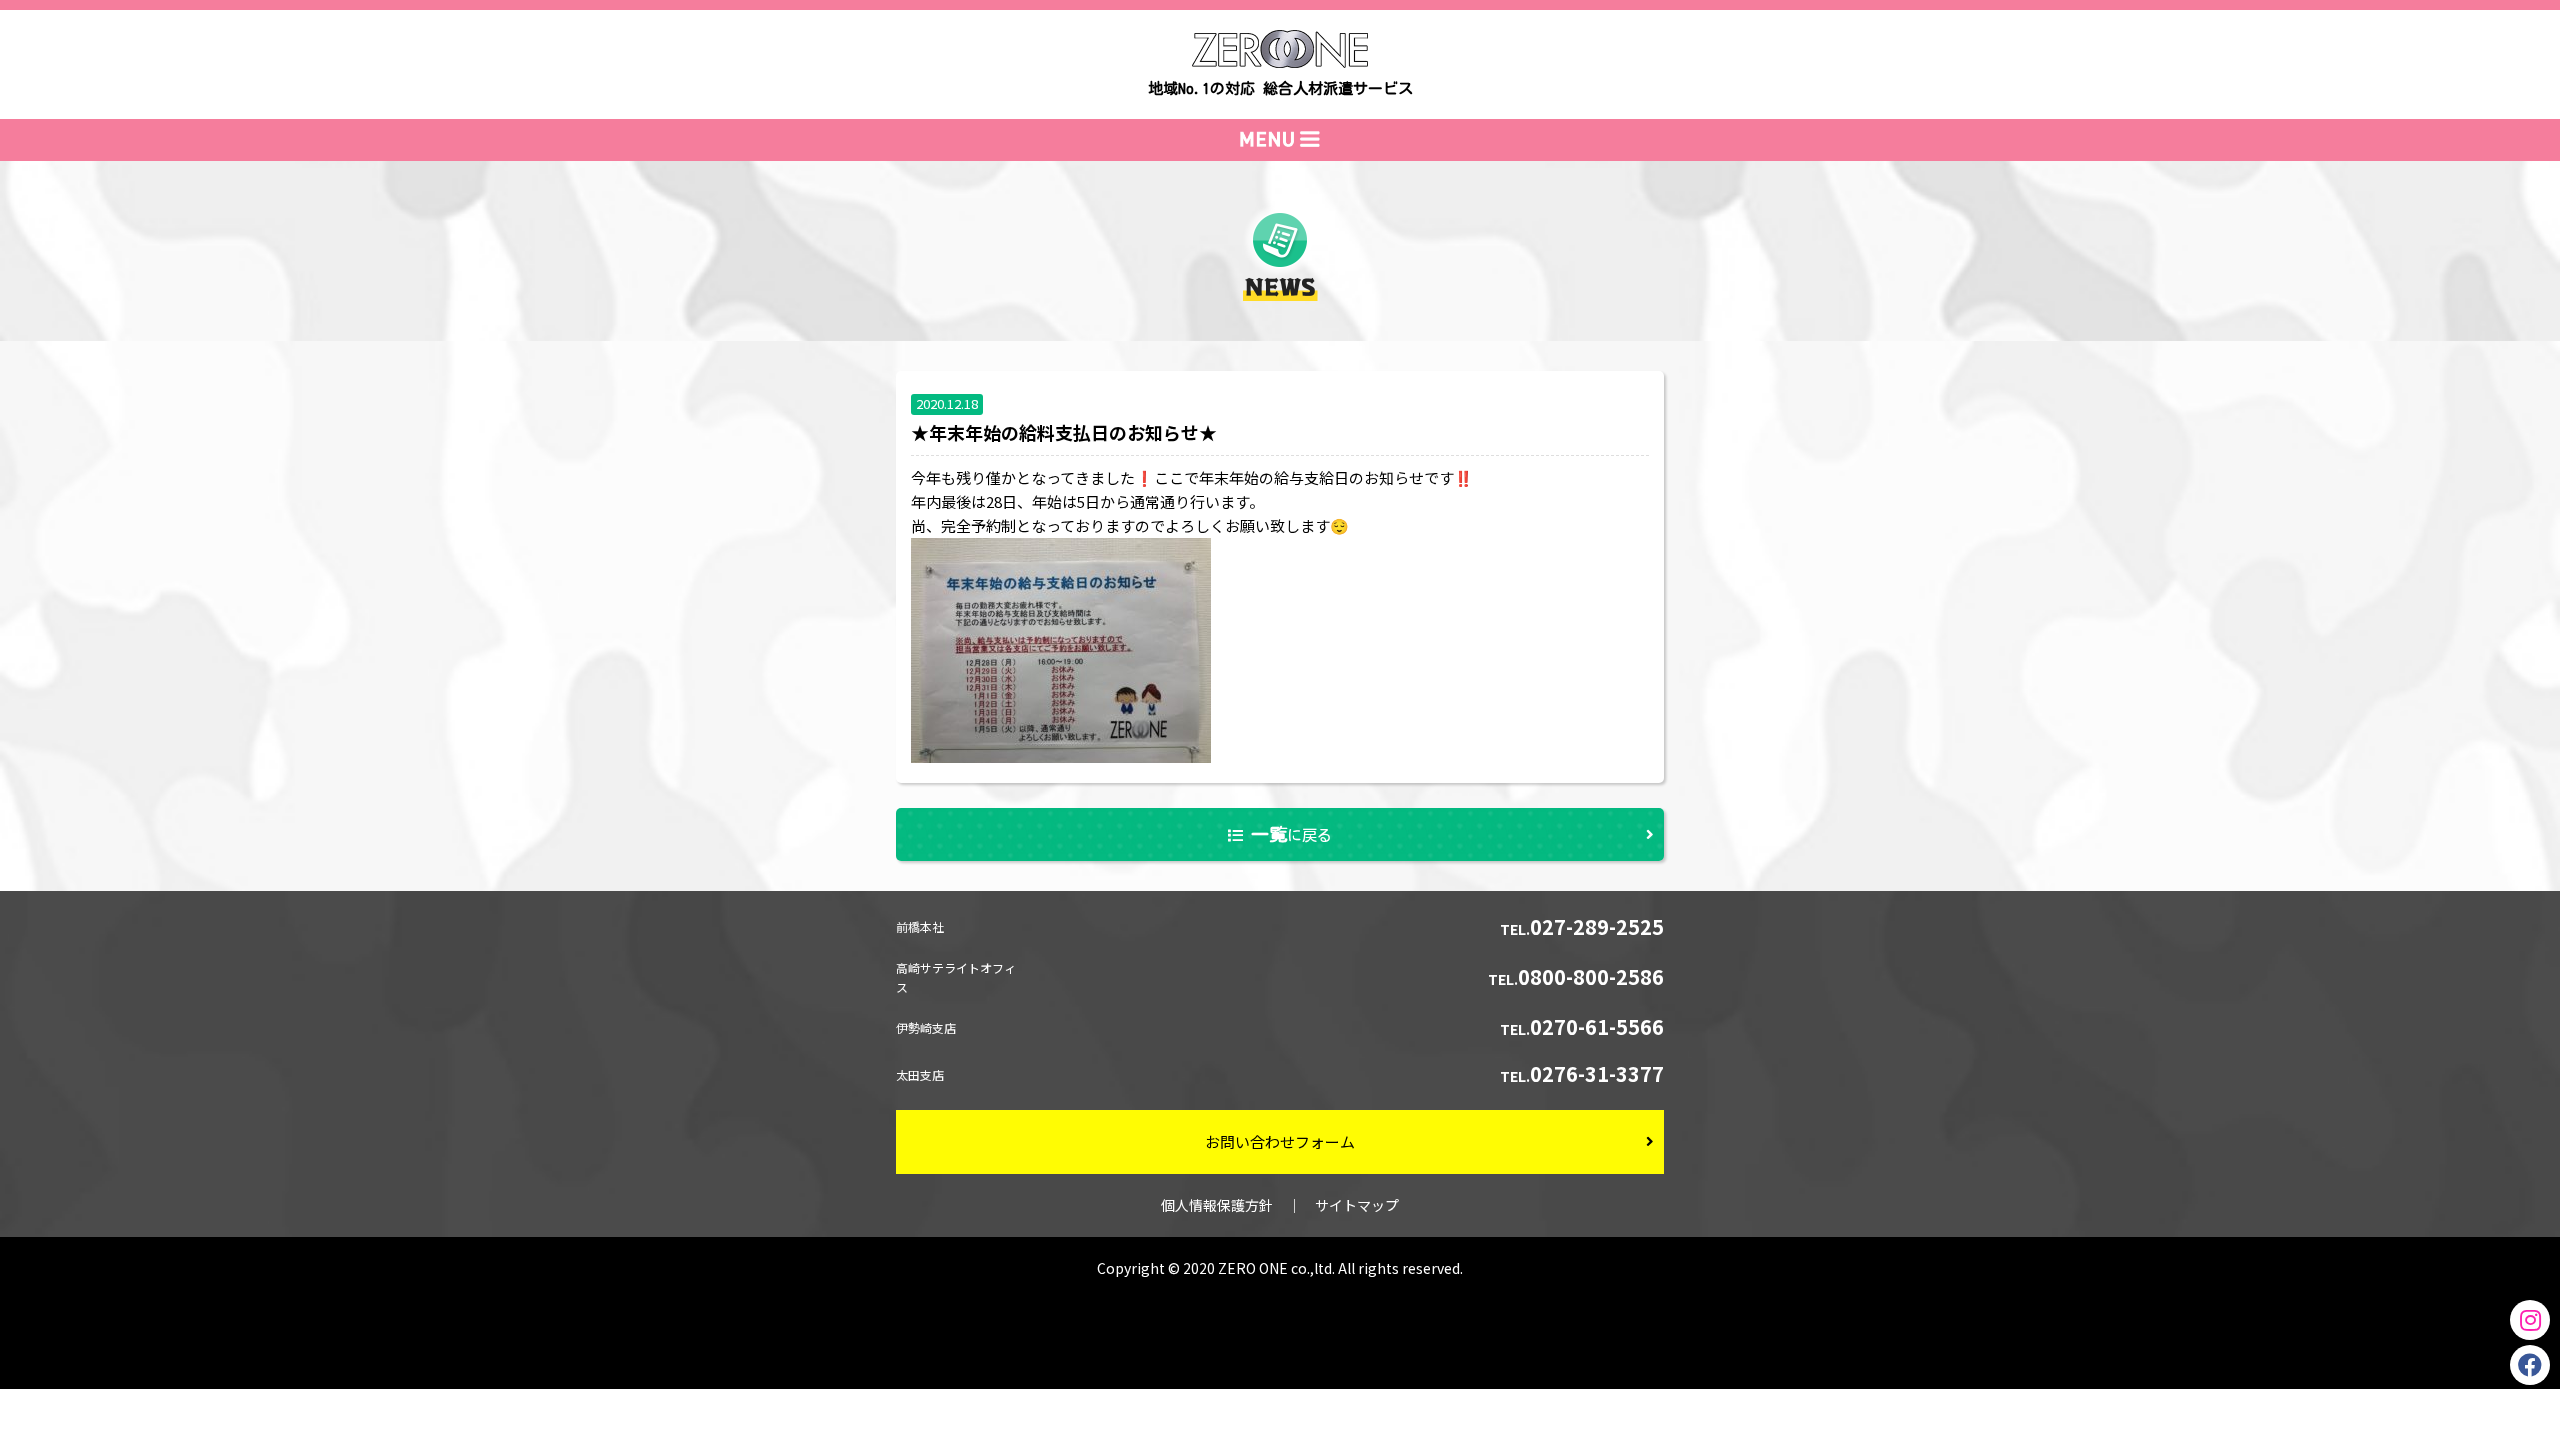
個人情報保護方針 (1217, 1205)
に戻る (1291, 834)
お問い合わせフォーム (1280, 1141)
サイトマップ (1357, 1205)
